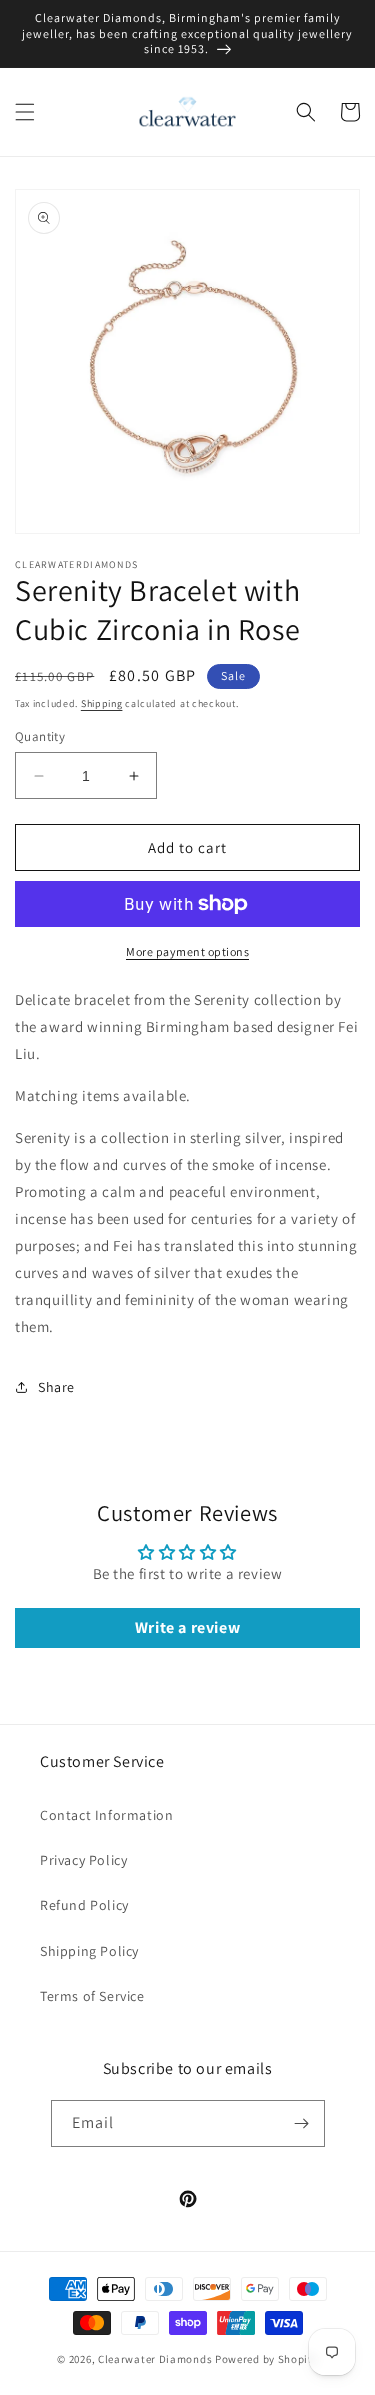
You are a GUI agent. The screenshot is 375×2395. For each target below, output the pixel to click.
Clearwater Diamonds (155, 2359)
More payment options (187, 951)
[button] (25, 112)
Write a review (187, 1627)
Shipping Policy (89, 1951)
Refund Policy (84, 1905)
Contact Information (106, 1815)
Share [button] (56, 1387)
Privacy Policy (83, 1860)
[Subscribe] (302, 2123)
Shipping (102, 703)
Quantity (40, 736)
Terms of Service (92, 1996)
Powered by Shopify (266, 2359)
